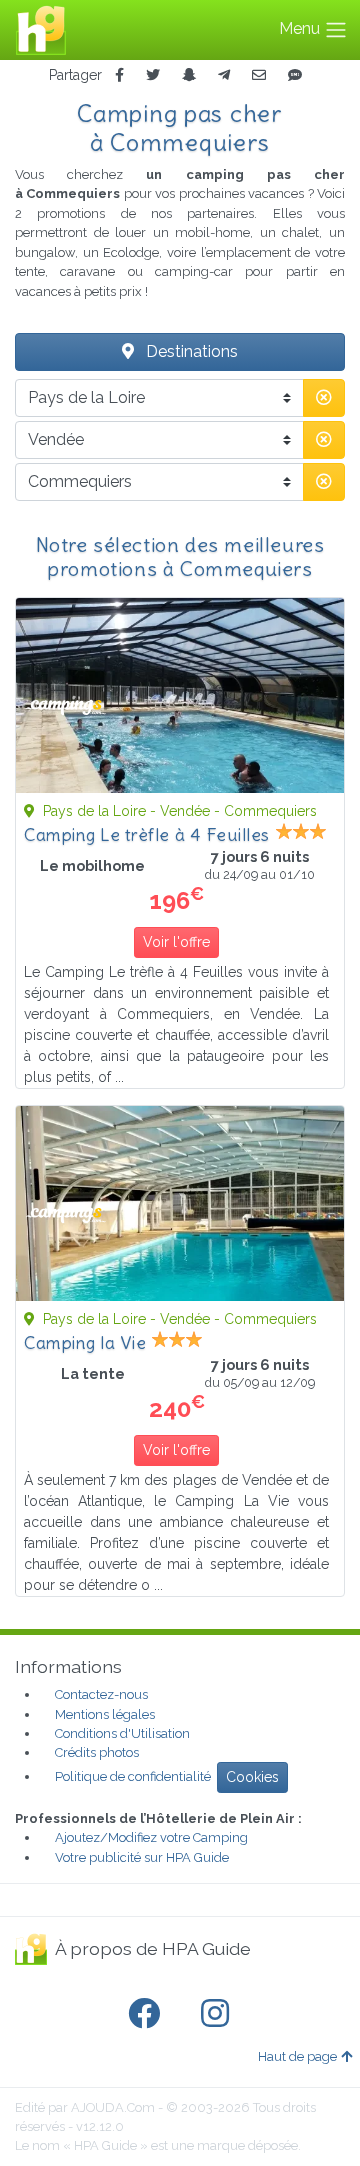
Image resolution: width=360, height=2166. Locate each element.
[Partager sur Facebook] (119, 75)
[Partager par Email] (259, 75)
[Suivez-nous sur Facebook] (148, 2014)
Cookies (252, 1777)
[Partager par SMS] (295, 75)
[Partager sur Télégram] (224, 75)
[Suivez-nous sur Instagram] (219, 2014)
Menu (301, 28)
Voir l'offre (176, 942)
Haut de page (297, 2056)
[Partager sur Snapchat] (189, 75)
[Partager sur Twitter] (153, 75)
